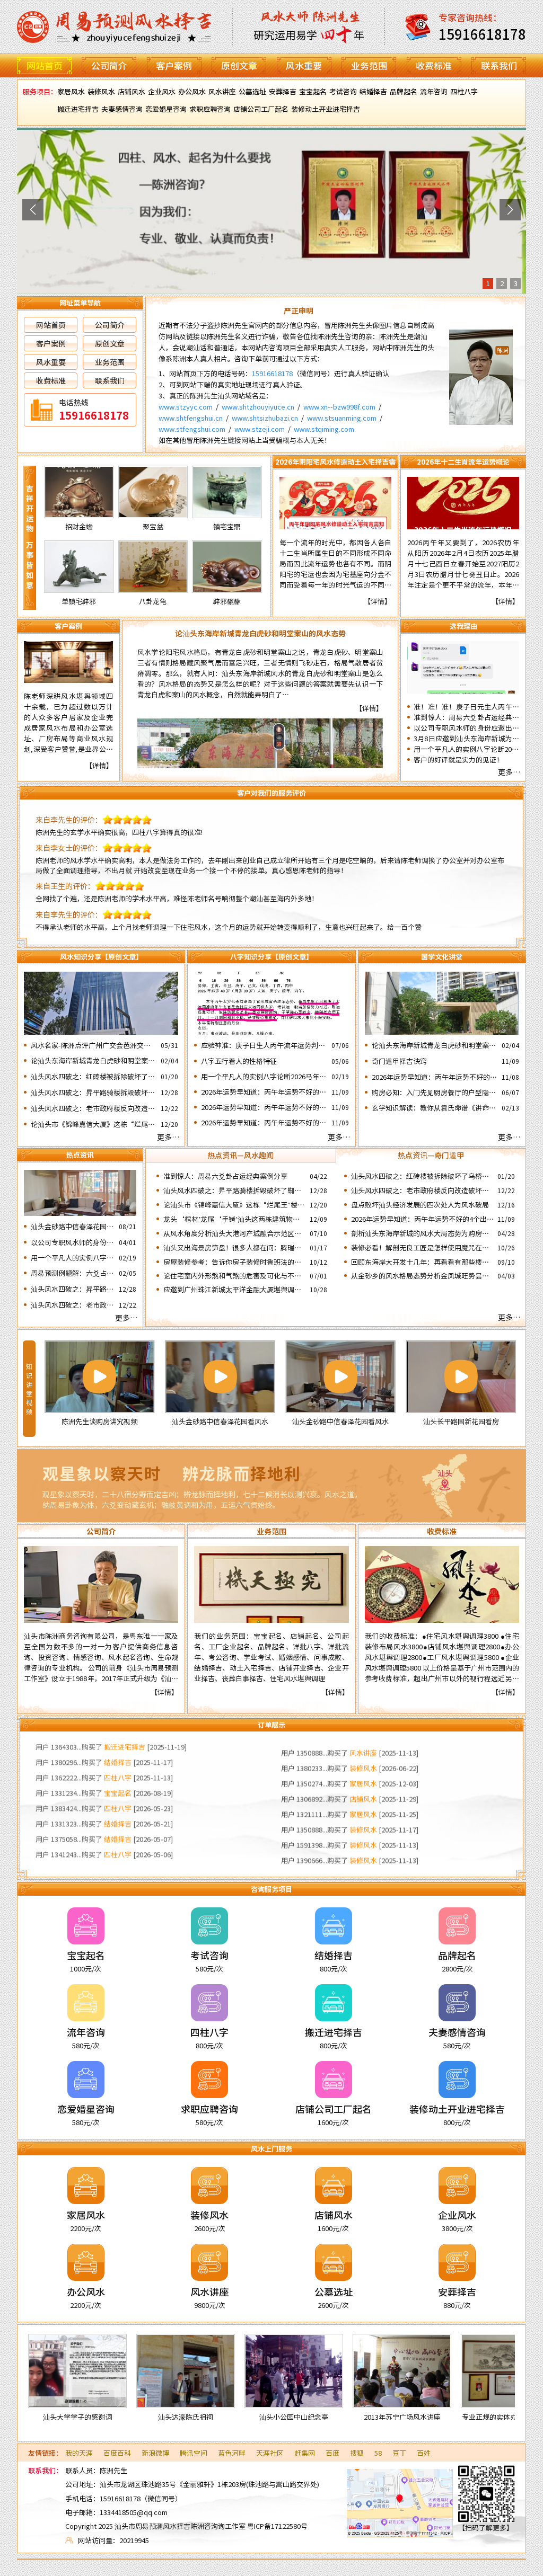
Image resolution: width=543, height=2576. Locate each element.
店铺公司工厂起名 (261, 109)
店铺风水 (132, 91)
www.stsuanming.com (342, 418)
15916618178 (272, 373)
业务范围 (369, 65)
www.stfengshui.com (192, 429)
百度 (332, 2453)
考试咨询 (343, 91)
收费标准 (434, 65)
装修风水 (101, 91)
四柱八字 (464, 91)
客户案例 (174, 65)
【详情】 (378, 601)
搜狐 (357, 2453)
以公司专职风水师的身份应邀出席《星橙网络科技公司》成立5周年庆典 (466, 728)
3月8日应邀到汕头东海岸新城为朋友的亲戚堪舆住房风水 (466, 739)
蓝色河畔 (232, 2453)
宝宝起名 (313, 91)
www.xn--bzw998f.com (339, 407)
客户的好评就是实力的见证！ (458, 760)
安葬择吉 (283, 91)
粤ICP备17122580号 (277, 2526)
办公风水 (192, 91)
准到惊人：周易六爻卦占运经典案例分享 (466, 717)
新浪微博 (155, 2453)
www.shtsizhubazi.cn (265, 418)
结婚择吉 (373, 91)
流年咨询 (434, 91)
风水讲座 (222, 91)
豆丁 (399, 2453)
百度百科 (117, 2453)
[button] (33, 210)
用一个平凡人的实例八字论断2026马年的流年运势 (466, 749)
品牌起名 (404, 91)
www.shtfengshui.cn (191, 418)
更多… (509, 772)
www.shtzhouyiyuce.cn (258, 407)
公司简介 (109, 65)
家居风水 (71, 91)
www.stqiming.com (324, 429)
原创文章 (239, 65)
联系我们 (499, 65)
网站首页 (45, 65)
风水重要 (304, 65)
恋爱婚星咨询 (166, 109)
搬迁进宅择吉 (78, 109)
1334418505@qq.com (134, 2512)
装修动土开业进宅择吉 (326, 109)
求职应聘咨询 (210, 109)
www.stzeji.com (260, 429)
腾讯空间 (194, 2453)
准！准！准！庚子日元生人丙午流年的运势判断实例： (466, 707)
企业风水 (162, 91)
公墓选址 (252, 91)
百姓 (424, 2453)
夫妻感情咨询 (122, 109)
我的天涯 (79, 2453)
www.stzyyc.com (186, 407)
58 (378, 2453)
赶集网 (305, 2453)
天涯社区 (270, 2453)
